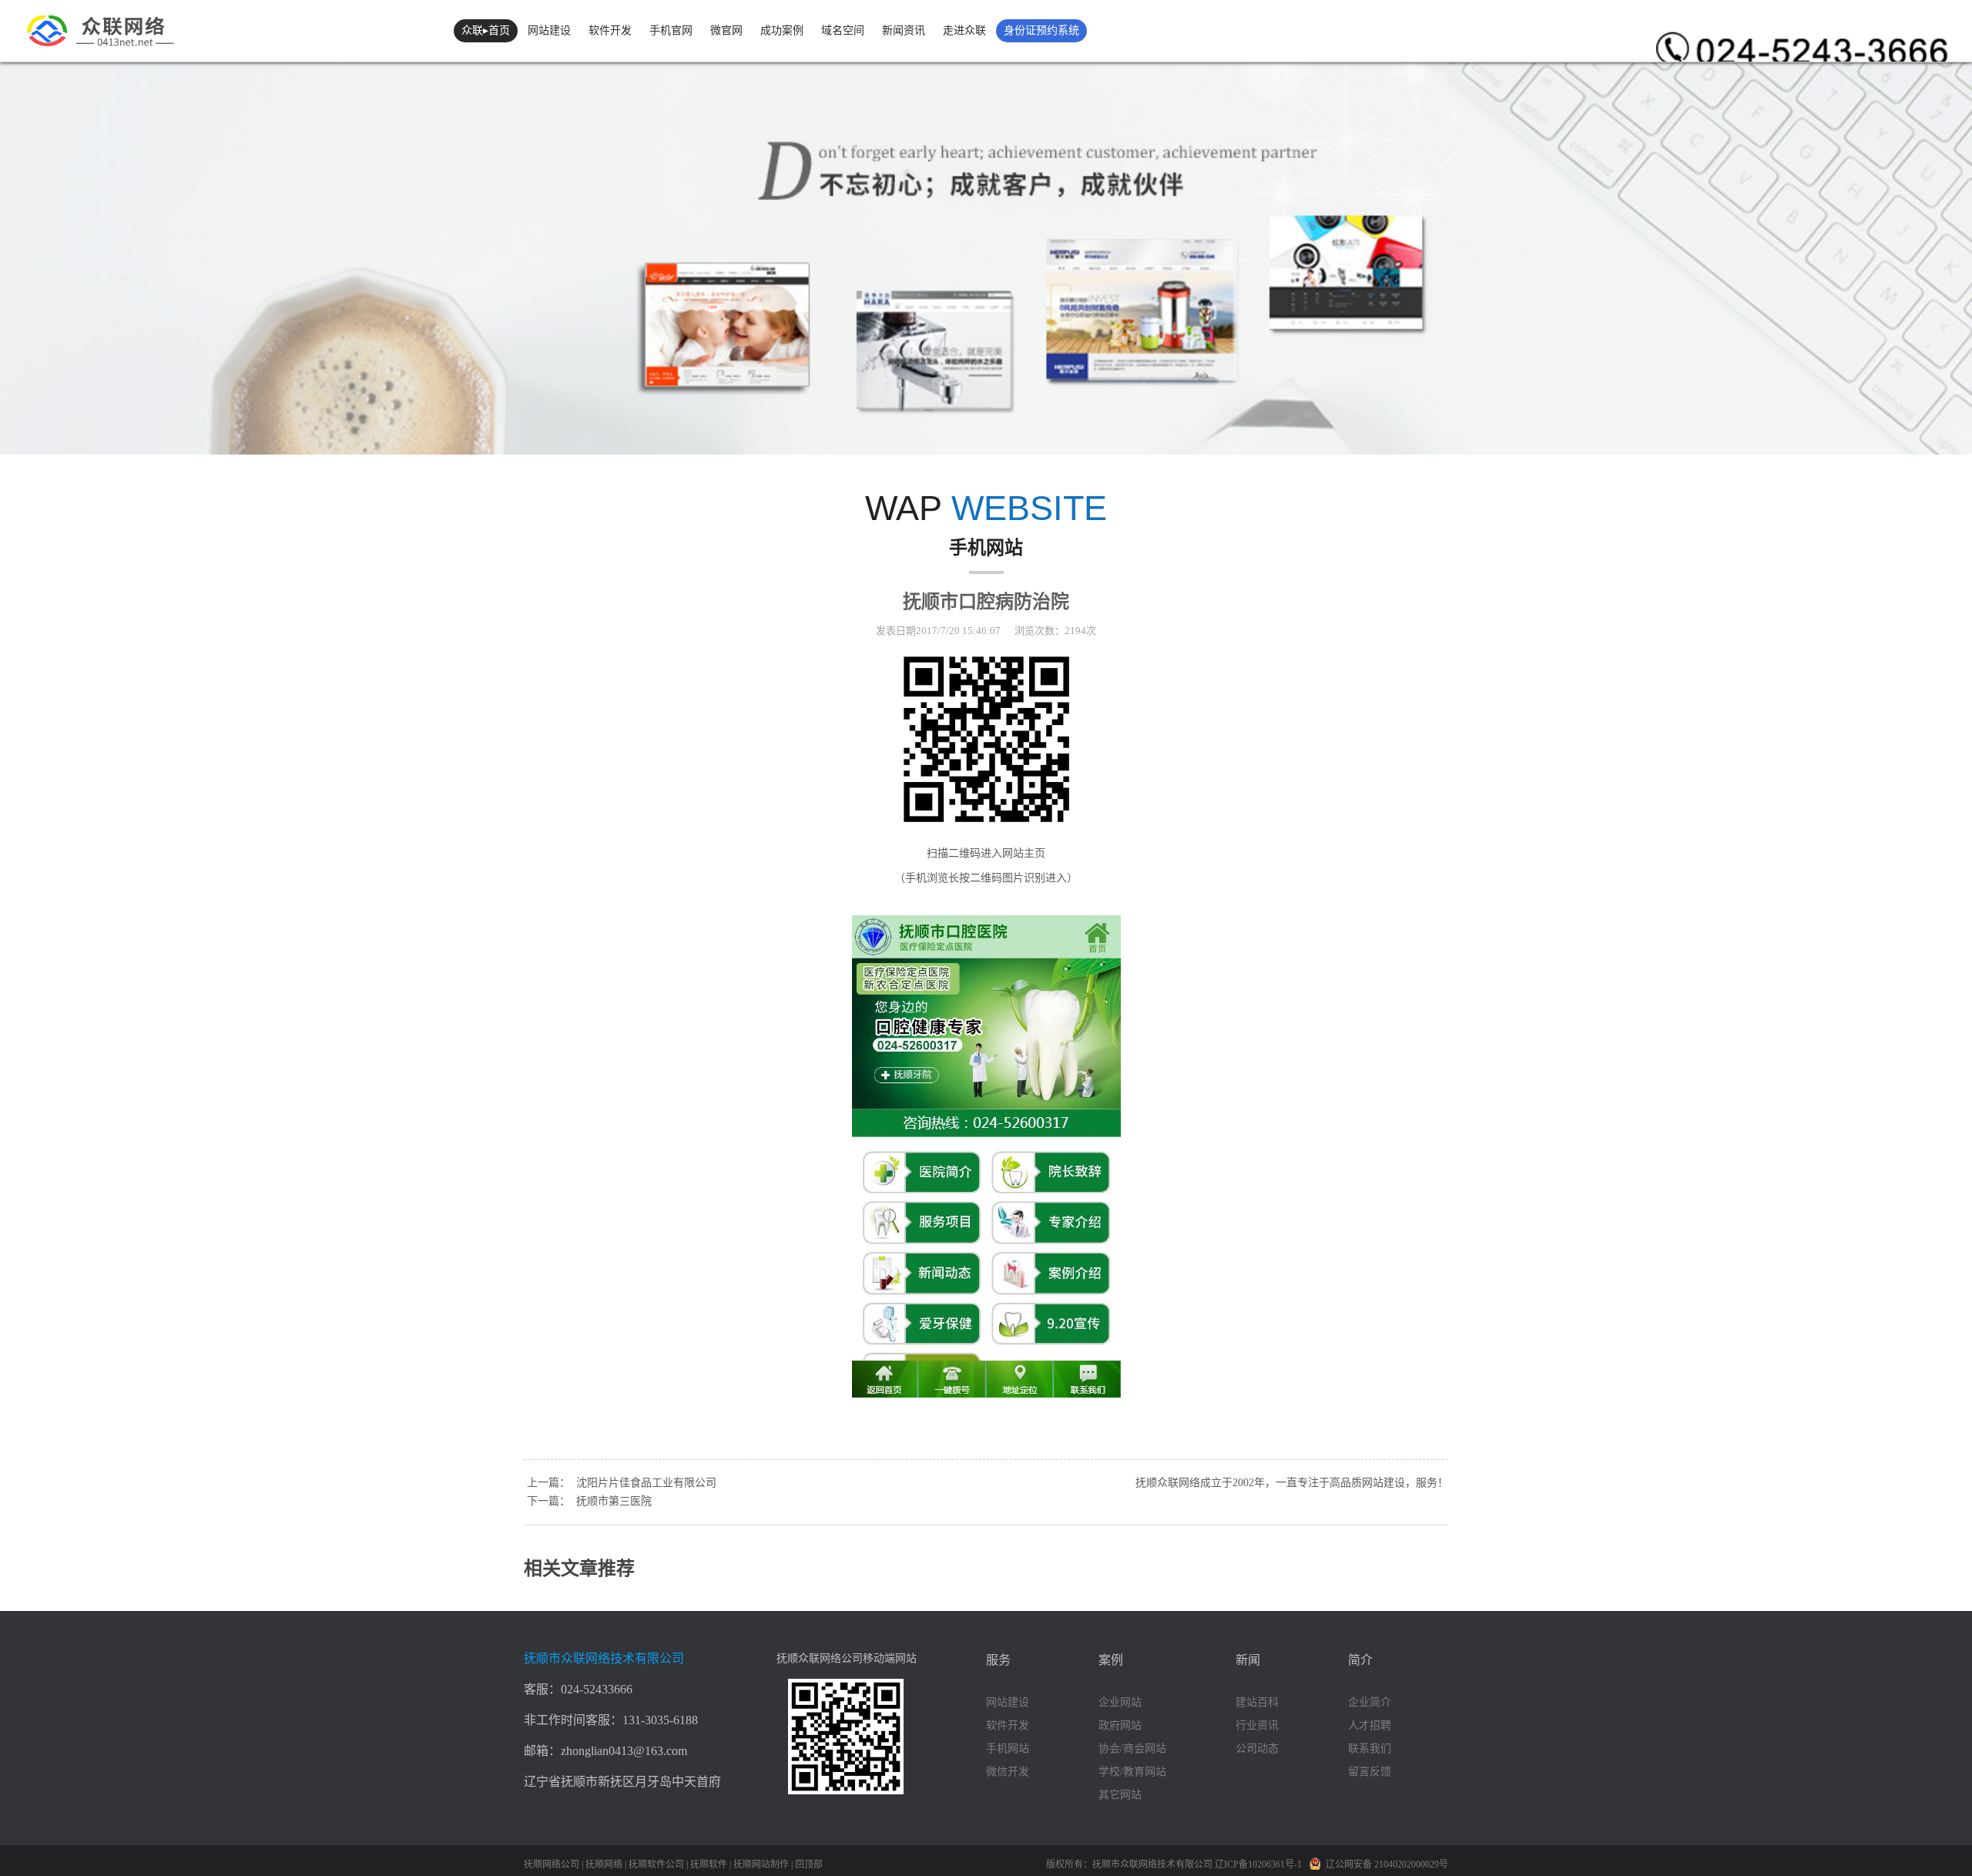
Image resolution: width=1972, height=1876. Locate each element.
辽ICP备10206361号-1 (1259, 1864)
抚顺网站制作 (761, 1864)
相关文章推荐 (579, 1569)
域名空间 (843, 30)
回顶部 (809, 1864)
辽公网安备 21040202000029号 (1387, 1864)
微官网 (726, 30)
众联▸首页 (486, 30)
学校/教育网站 (1132, 1772)
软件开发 (610, 30)
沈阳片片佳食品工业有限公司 (646, 1483)
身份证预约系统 (1041, 30)
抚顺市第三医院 (614, 1501)
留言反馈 (1370, 1772)
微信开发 (1008, 1772)
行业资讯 (1257, 1725)
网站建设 (549, 30)
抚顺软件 (709, 1864)
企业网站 (1120, 1702)
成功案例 (782, 30)
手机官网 (671, 30)
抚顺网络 (604, 1864)
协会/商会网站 (1132, 1748)
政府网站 (1120, 1725)
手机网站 (1008, 1748)
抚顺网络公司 (552, 1864)
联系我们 (1370, 1748)
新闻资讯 (904, 30)
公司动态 (1257, 1748)
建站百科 (1257, 1702)
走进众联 (964, 30)
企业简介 (1370, 1702)
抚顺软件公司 (656, 1864)
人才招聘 (1370, 1725)
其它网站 (1120, 1795)
